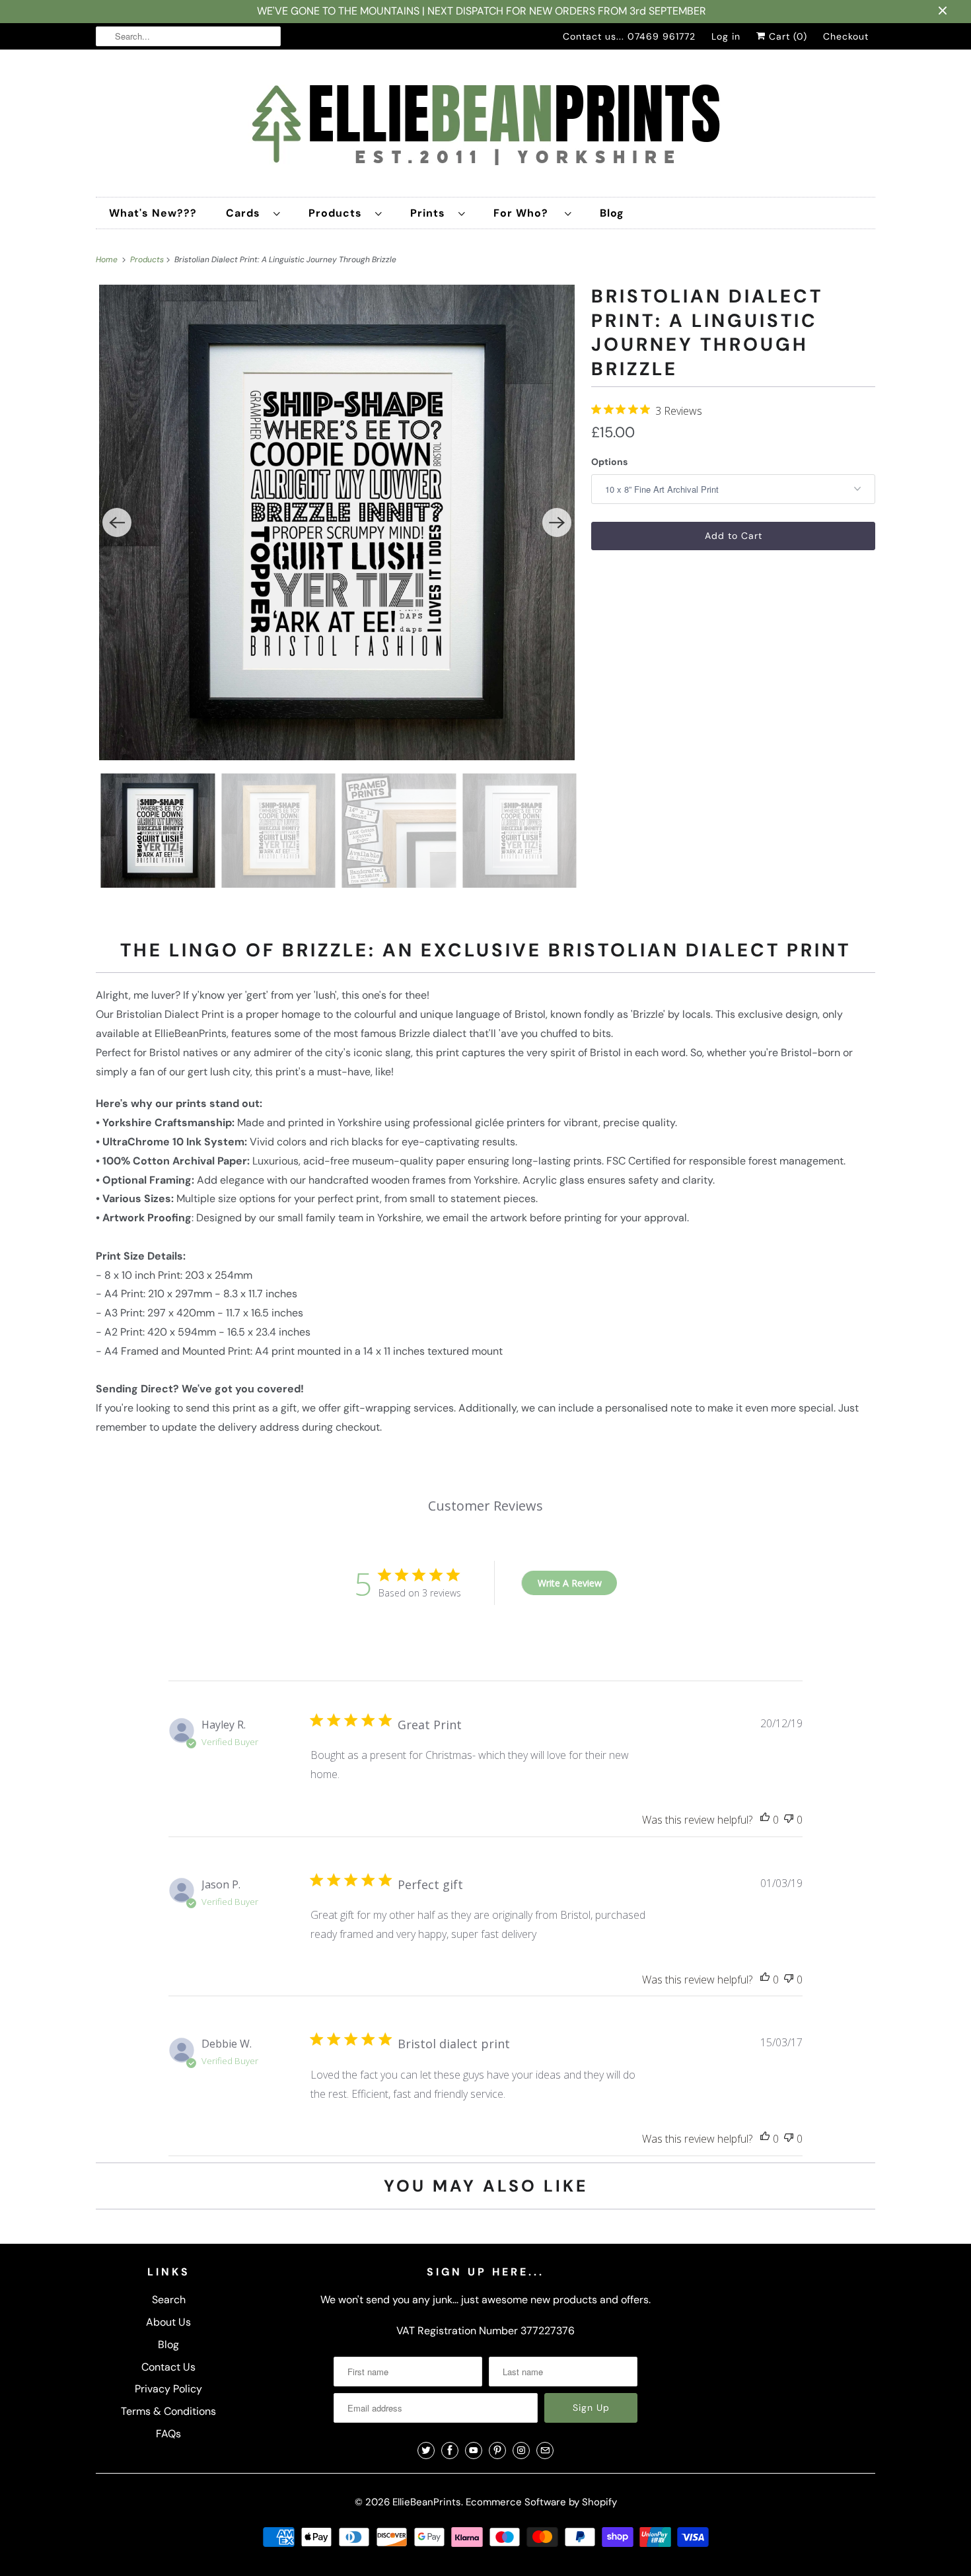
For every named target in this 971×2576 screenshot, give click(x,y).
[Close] (633, 1132)
